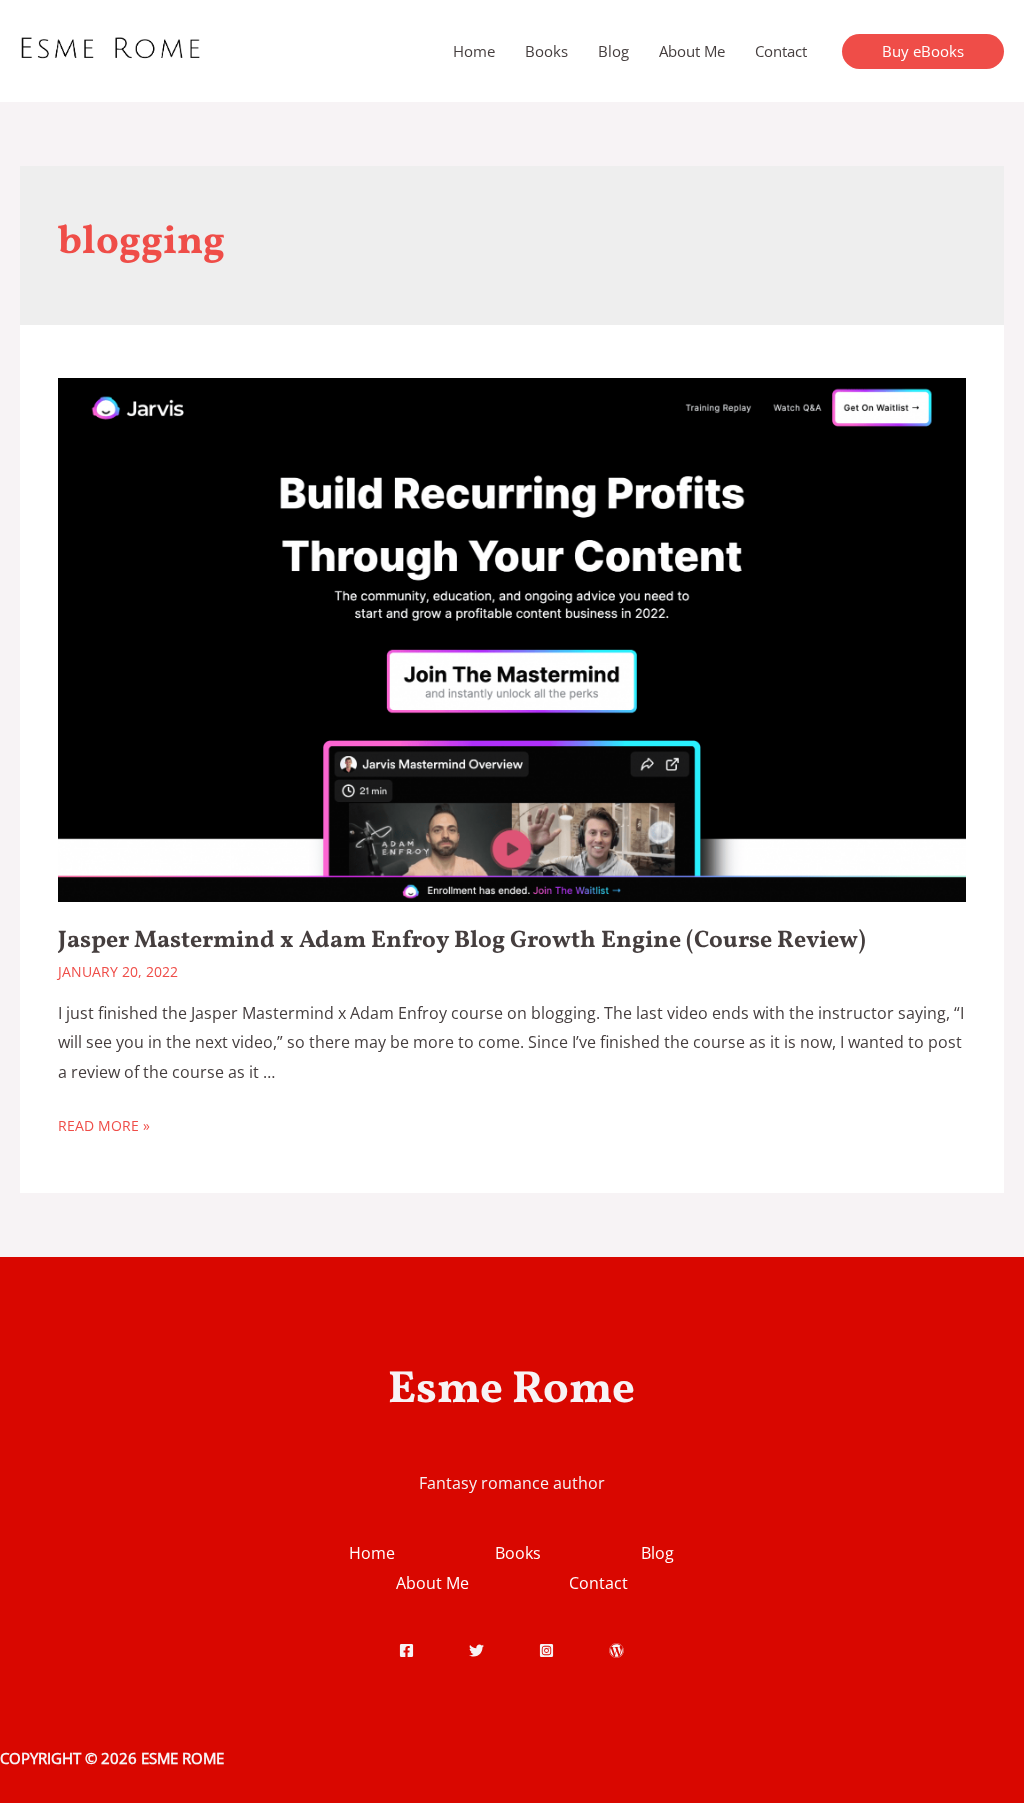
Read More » (104, 1125)
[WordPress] (616, 1650)
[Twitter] (476, 1650)
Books (546, 51)
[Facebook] (406, 1650)
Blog (613, 51)
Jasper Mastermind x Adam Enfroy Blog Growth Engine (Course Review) (462, 941)
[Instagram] (546, 1650)
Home (474, 51)
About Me (692, 51)
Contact (781, 51)
